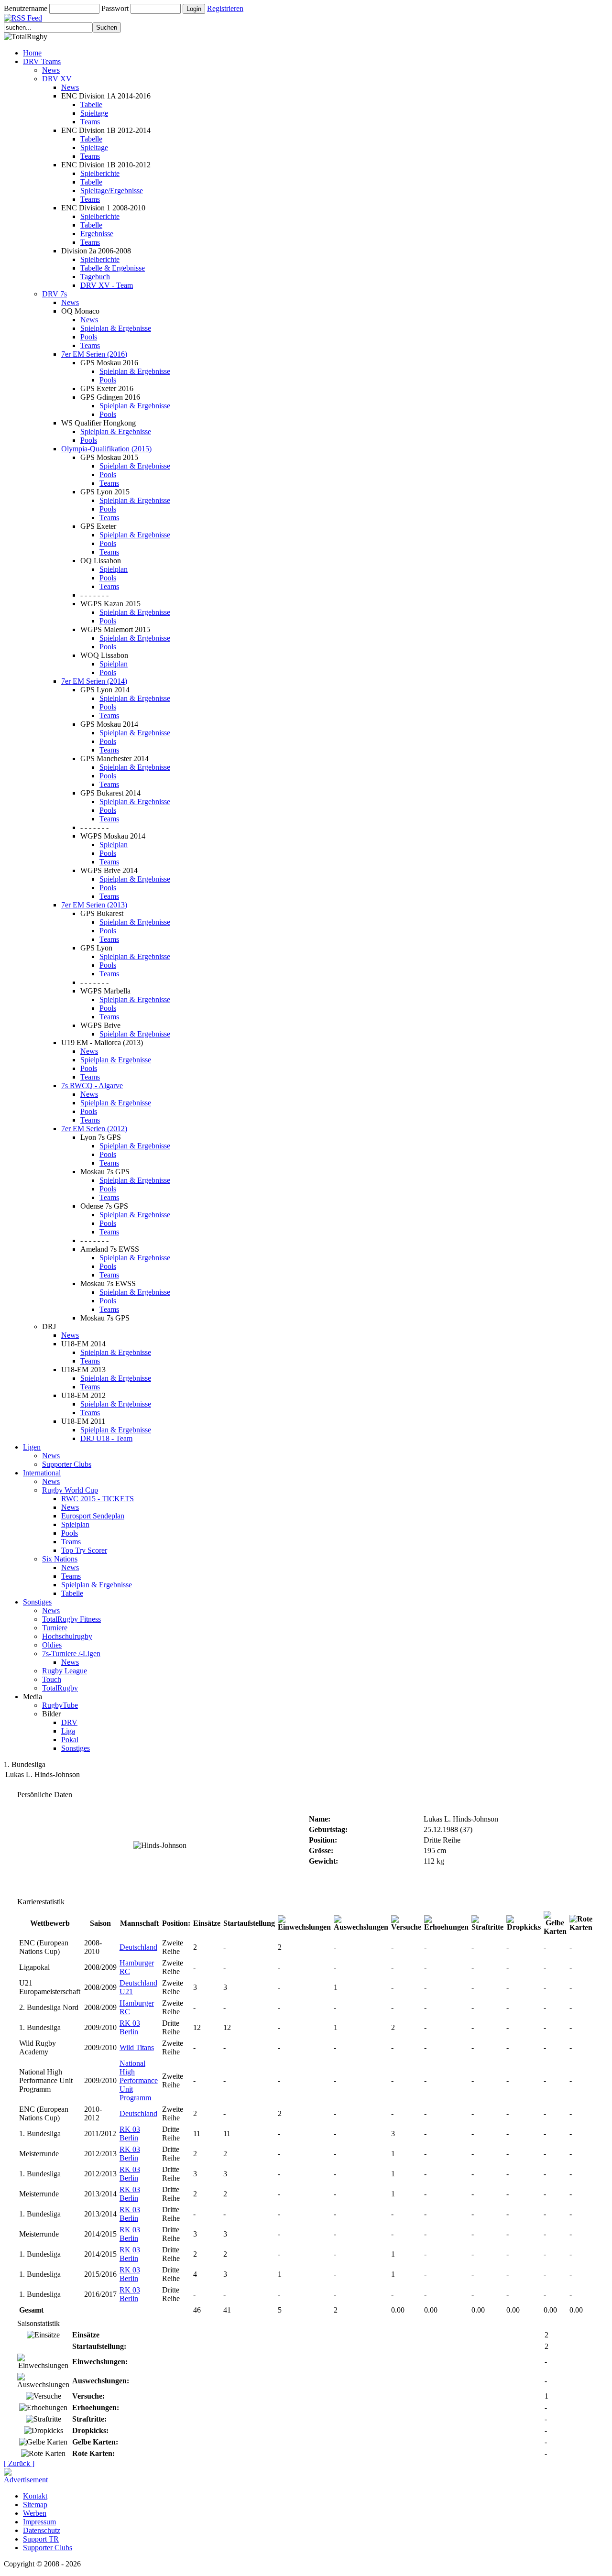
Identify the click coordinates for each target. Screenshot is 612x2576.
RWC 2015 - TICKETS (98, 1499)
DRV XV (57, 79)
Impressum (39, 2522)
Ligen (32, 1447)
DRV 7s (55, 294)
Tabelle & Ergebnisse (113, 268)
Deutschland (138, 1947)
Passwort (115, 8)
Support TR (41, 2539)
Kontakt (35, 2496)
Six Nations (60, 1559)
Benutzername (26, 8)
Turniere (55, 1628)
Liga (68, 1731)
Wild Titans (137, 2047)
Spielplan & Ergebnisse (116, 328)
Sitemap (35, 2505)
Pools (89, 337)
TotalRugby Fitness (71, 1619)
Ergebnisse (97, 234)
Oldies (52, 1645)
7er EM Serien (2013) (94, 905)
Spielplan (114, 569)
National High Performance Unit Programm (139, 2080)
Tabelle (91, 104)
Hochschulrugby (67, 1636)
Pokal (70, 1740)
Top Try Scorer (84, 1550)
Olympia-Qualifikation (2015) (106, 449)
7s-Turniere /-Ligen (71, 1654)
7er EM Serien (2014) (94, 681)
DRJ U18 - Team (106, 1438)
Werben (35, 2513)
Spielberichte (100, 173)
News (51, 70)
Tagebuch (95, 277)
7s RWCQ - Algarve (92, 1086)
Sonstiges (37, 1602)
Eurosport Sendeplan (93, 1516)
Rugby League (65, 1671)
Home (32, 53)
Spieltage (94, 113)
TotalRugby (60, 1688)
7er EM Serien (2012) (94, 1129)
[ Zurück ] (19, 2463)
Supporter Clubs (67, 1464)
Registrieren (225, 8)
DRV (69, 1722)
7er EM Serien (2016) (94, 354)
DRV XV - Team (107, 285)
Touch (52, 1679)
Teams (90, 122)
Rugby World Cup (70, 1490)
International (42, 1473)
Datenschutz (42, 2530)
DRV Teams (42, 61)
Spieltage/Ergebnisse (112, 191)
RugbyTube (60, 1705)
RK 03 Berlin (130, 2027)
